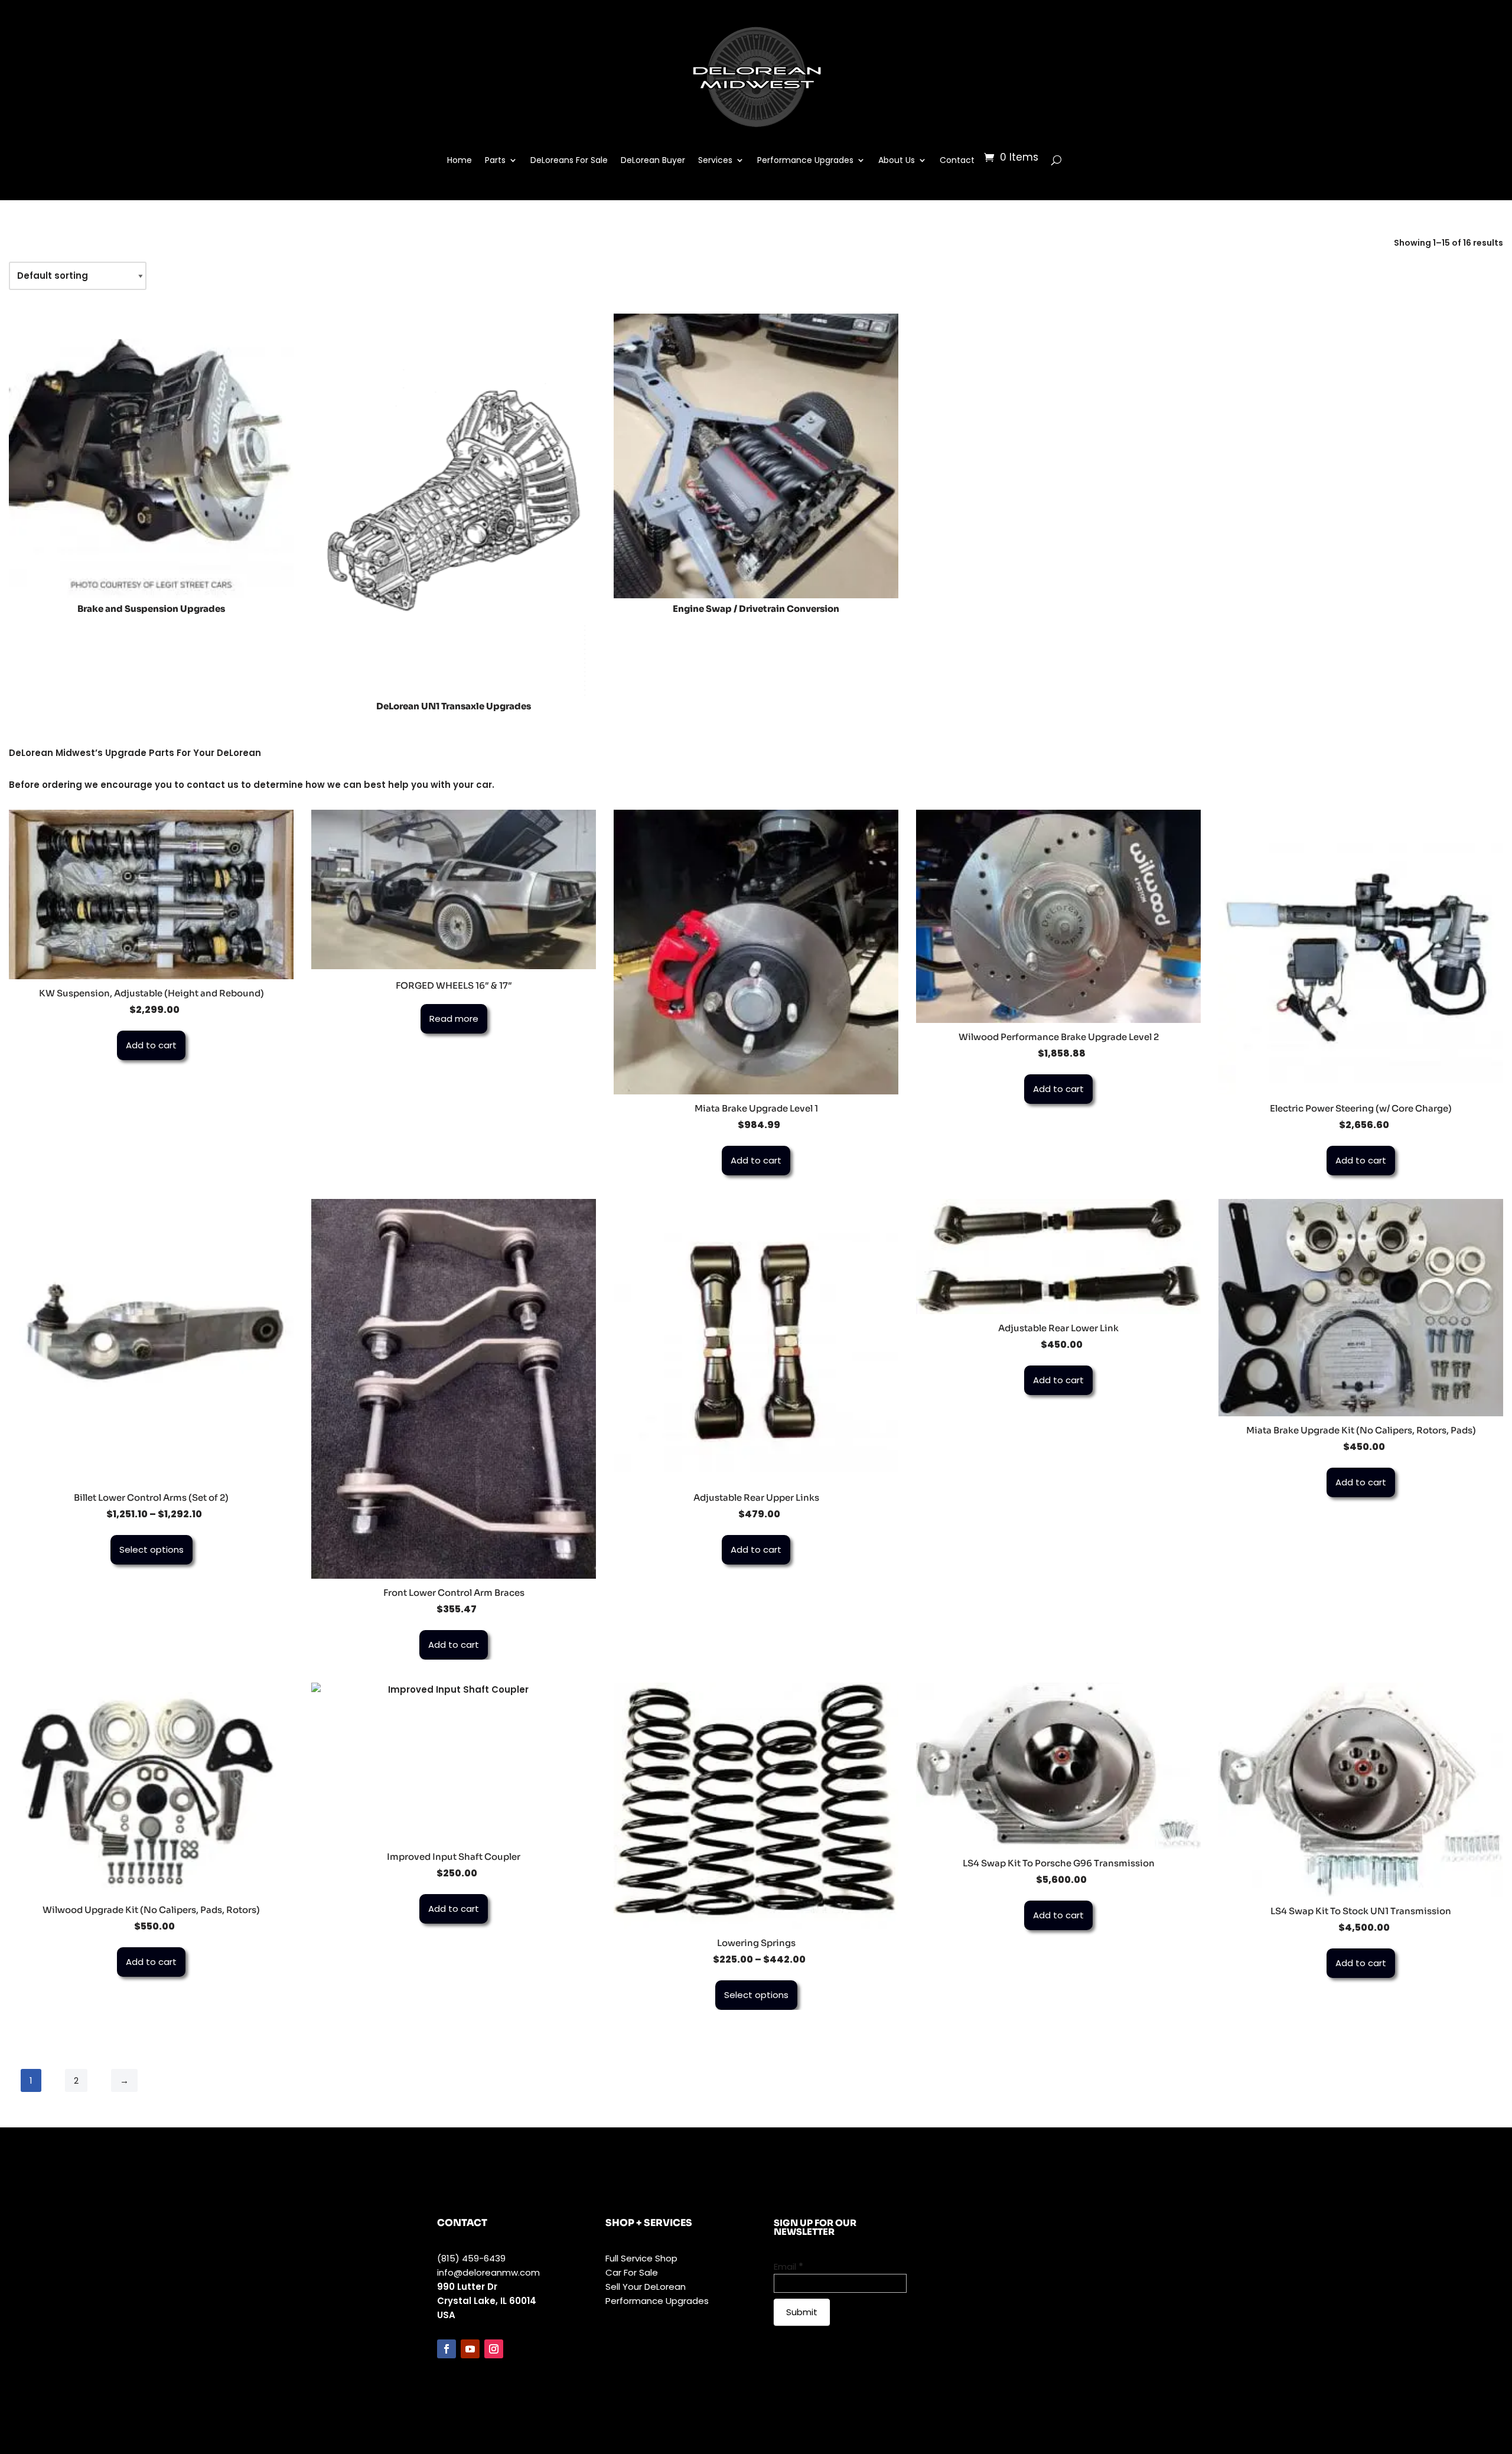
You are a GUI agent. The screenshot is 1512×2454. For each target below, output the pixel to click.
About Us (897, 160)
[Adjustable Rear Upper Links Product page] (756, 1341)
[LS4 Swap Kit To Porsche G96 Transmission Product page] (1058, 1766)
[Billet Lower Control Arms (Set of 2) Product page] (151, 1341)
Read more (454, 1019)
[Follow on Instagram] (494, 2349)
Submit (802, 2312)
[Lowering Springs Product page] (756, 1806)
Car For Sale (632, 2272)
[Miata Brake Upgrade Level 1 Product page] (756, 952)
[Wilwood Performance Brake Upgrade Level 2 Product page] (1058, 916)
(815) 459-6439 (471, 2258)
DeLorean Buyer (653, 160)
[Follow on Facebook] (447, 2349)
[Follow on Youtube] (470, 2349)
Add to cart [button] (151, 1045)
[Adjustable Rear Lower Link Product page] (1058, 1257)
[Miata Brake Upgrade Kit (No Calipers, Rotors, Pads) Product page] (1361, 1308)
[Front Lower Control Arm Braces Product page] (454, 1389)
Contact (957, 160)
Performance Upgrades (805, 160)
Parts (495, 160)
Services (715, 160)
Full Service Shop (641, 2258)
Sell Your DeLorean (646, 2287)
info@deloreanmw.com (488, 2272)
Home (460, 160)
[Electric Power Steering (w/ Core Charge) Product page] (1361, 952)
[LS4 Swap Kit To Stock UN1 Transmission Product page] (1361, 1790)
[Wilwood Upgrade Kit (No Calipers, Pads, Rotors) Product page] (151, 1789)
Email (788, 2266)
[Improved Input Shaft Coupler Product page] (454, 1763)
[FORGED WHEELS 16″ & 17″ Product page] (454, 890)
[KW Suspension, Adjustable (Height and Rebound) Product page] (151, 894)
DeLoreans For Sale (569, 160)
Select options (151, 1549)
